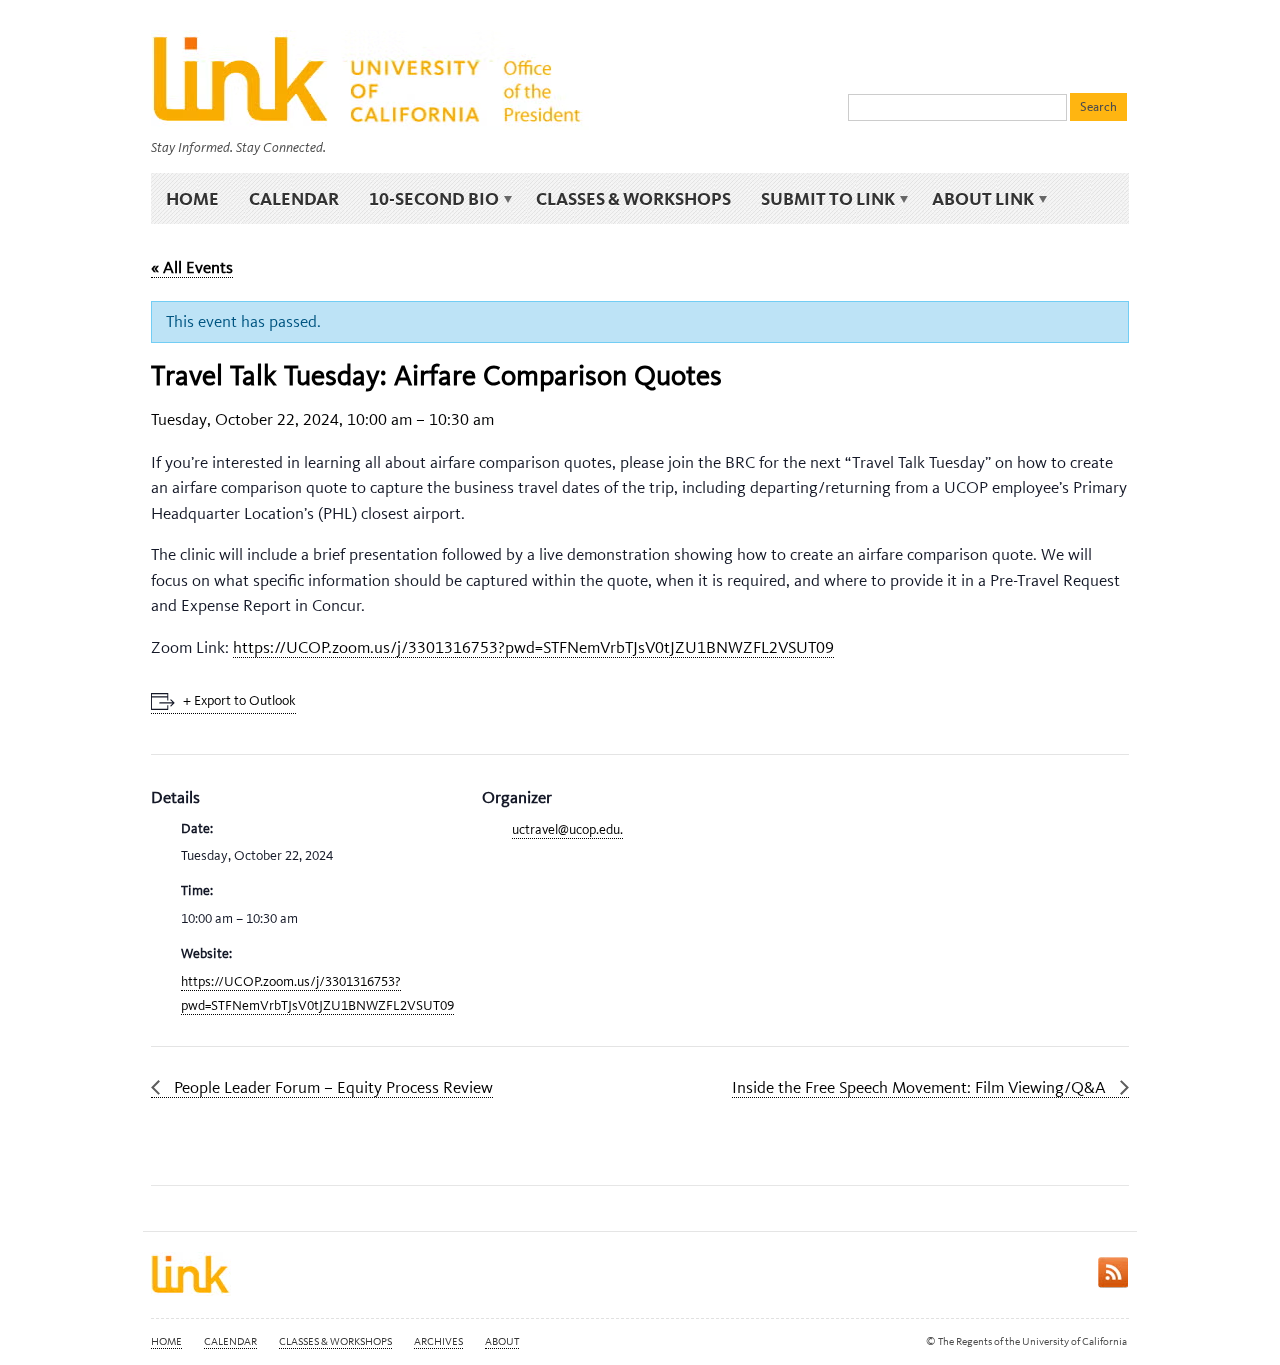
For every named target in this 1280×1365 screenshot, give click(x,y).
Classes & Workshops (633, 198)
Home (192, 198)
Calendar (294, 198)
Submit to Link (820, 199)
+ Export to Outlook (239, 700)
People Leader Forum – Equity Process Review (331, 1087)
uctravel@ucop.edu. (567, 829)
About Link (975, 199)
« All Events (192, 267)
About (502, 1341)
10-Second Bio (426, 199)
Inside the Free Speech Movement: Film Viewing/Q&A (921, 1087)
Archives (438, 1341)
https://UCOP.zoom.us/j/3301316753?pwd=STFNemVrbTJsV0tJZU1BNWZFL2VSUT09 (533, 647)
